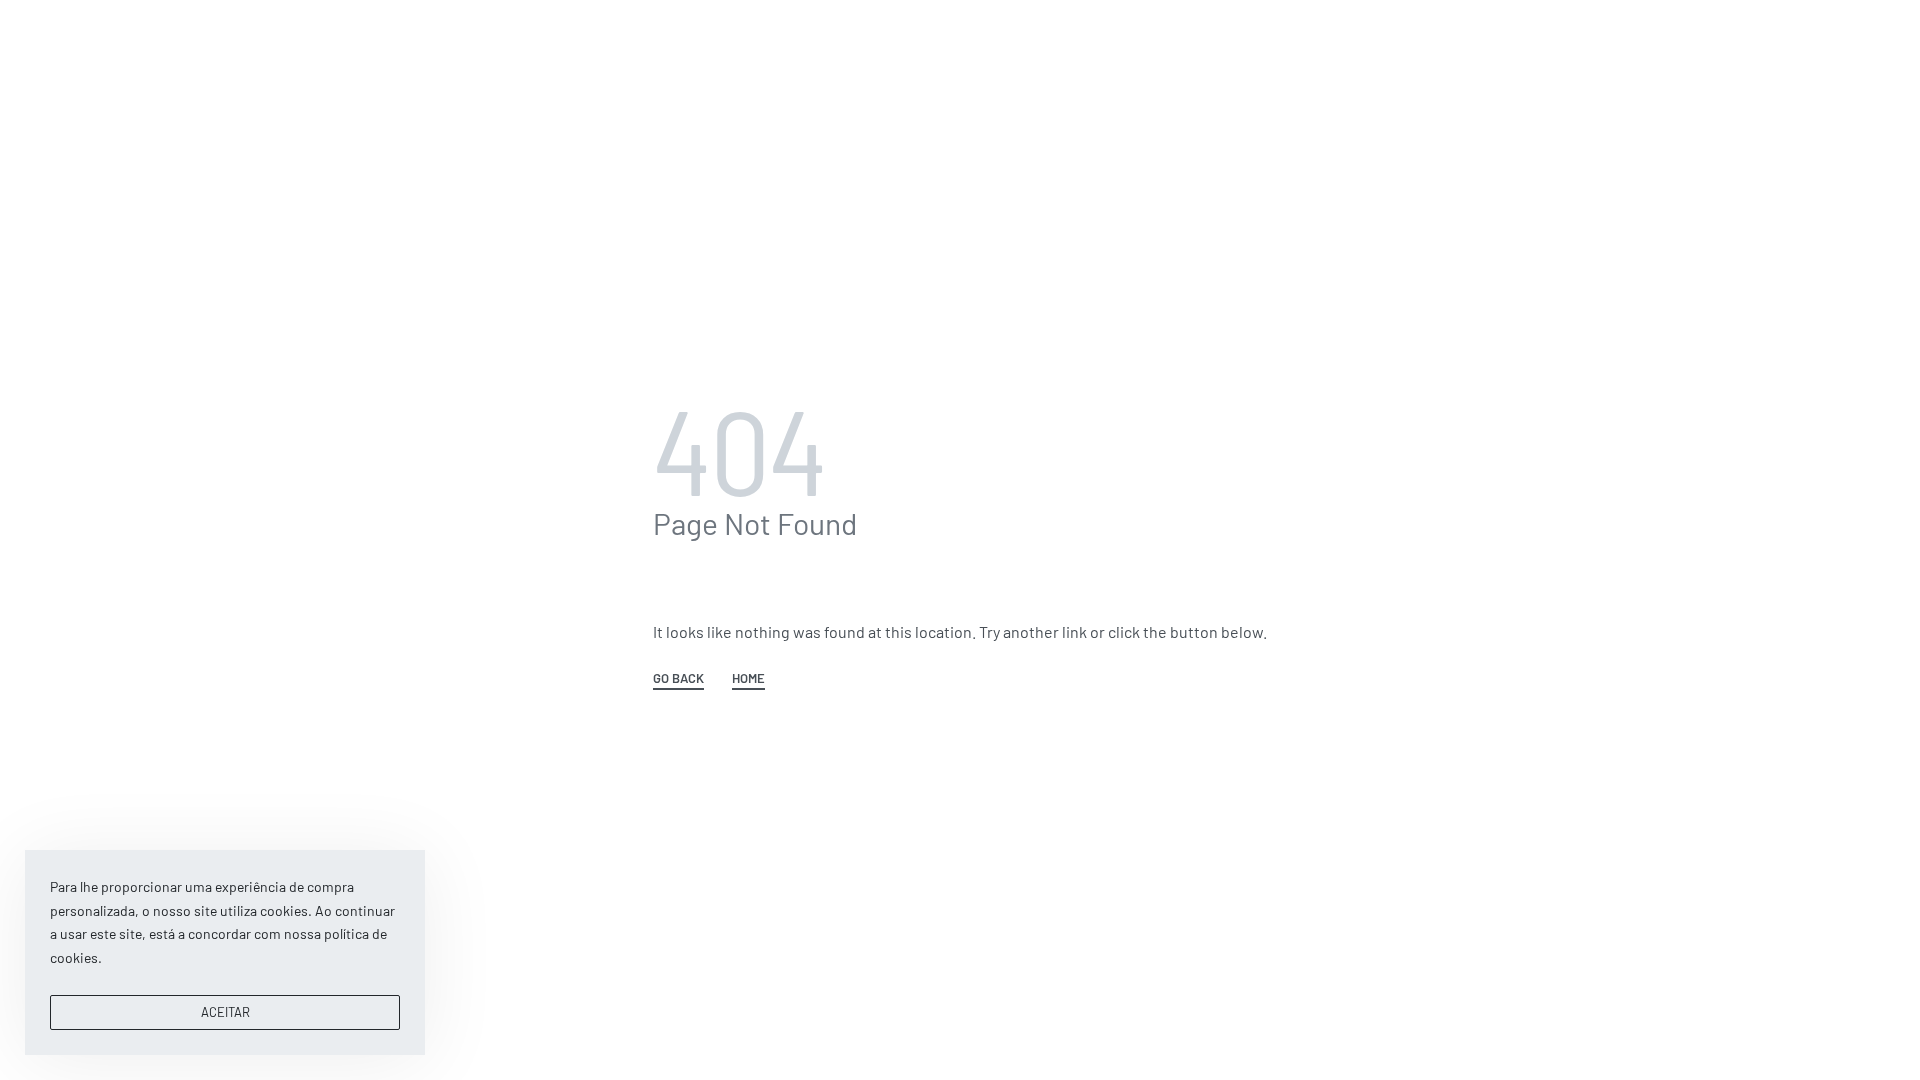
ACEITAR (225, 1012)
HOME (748, 679)
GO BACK (678, 679)
